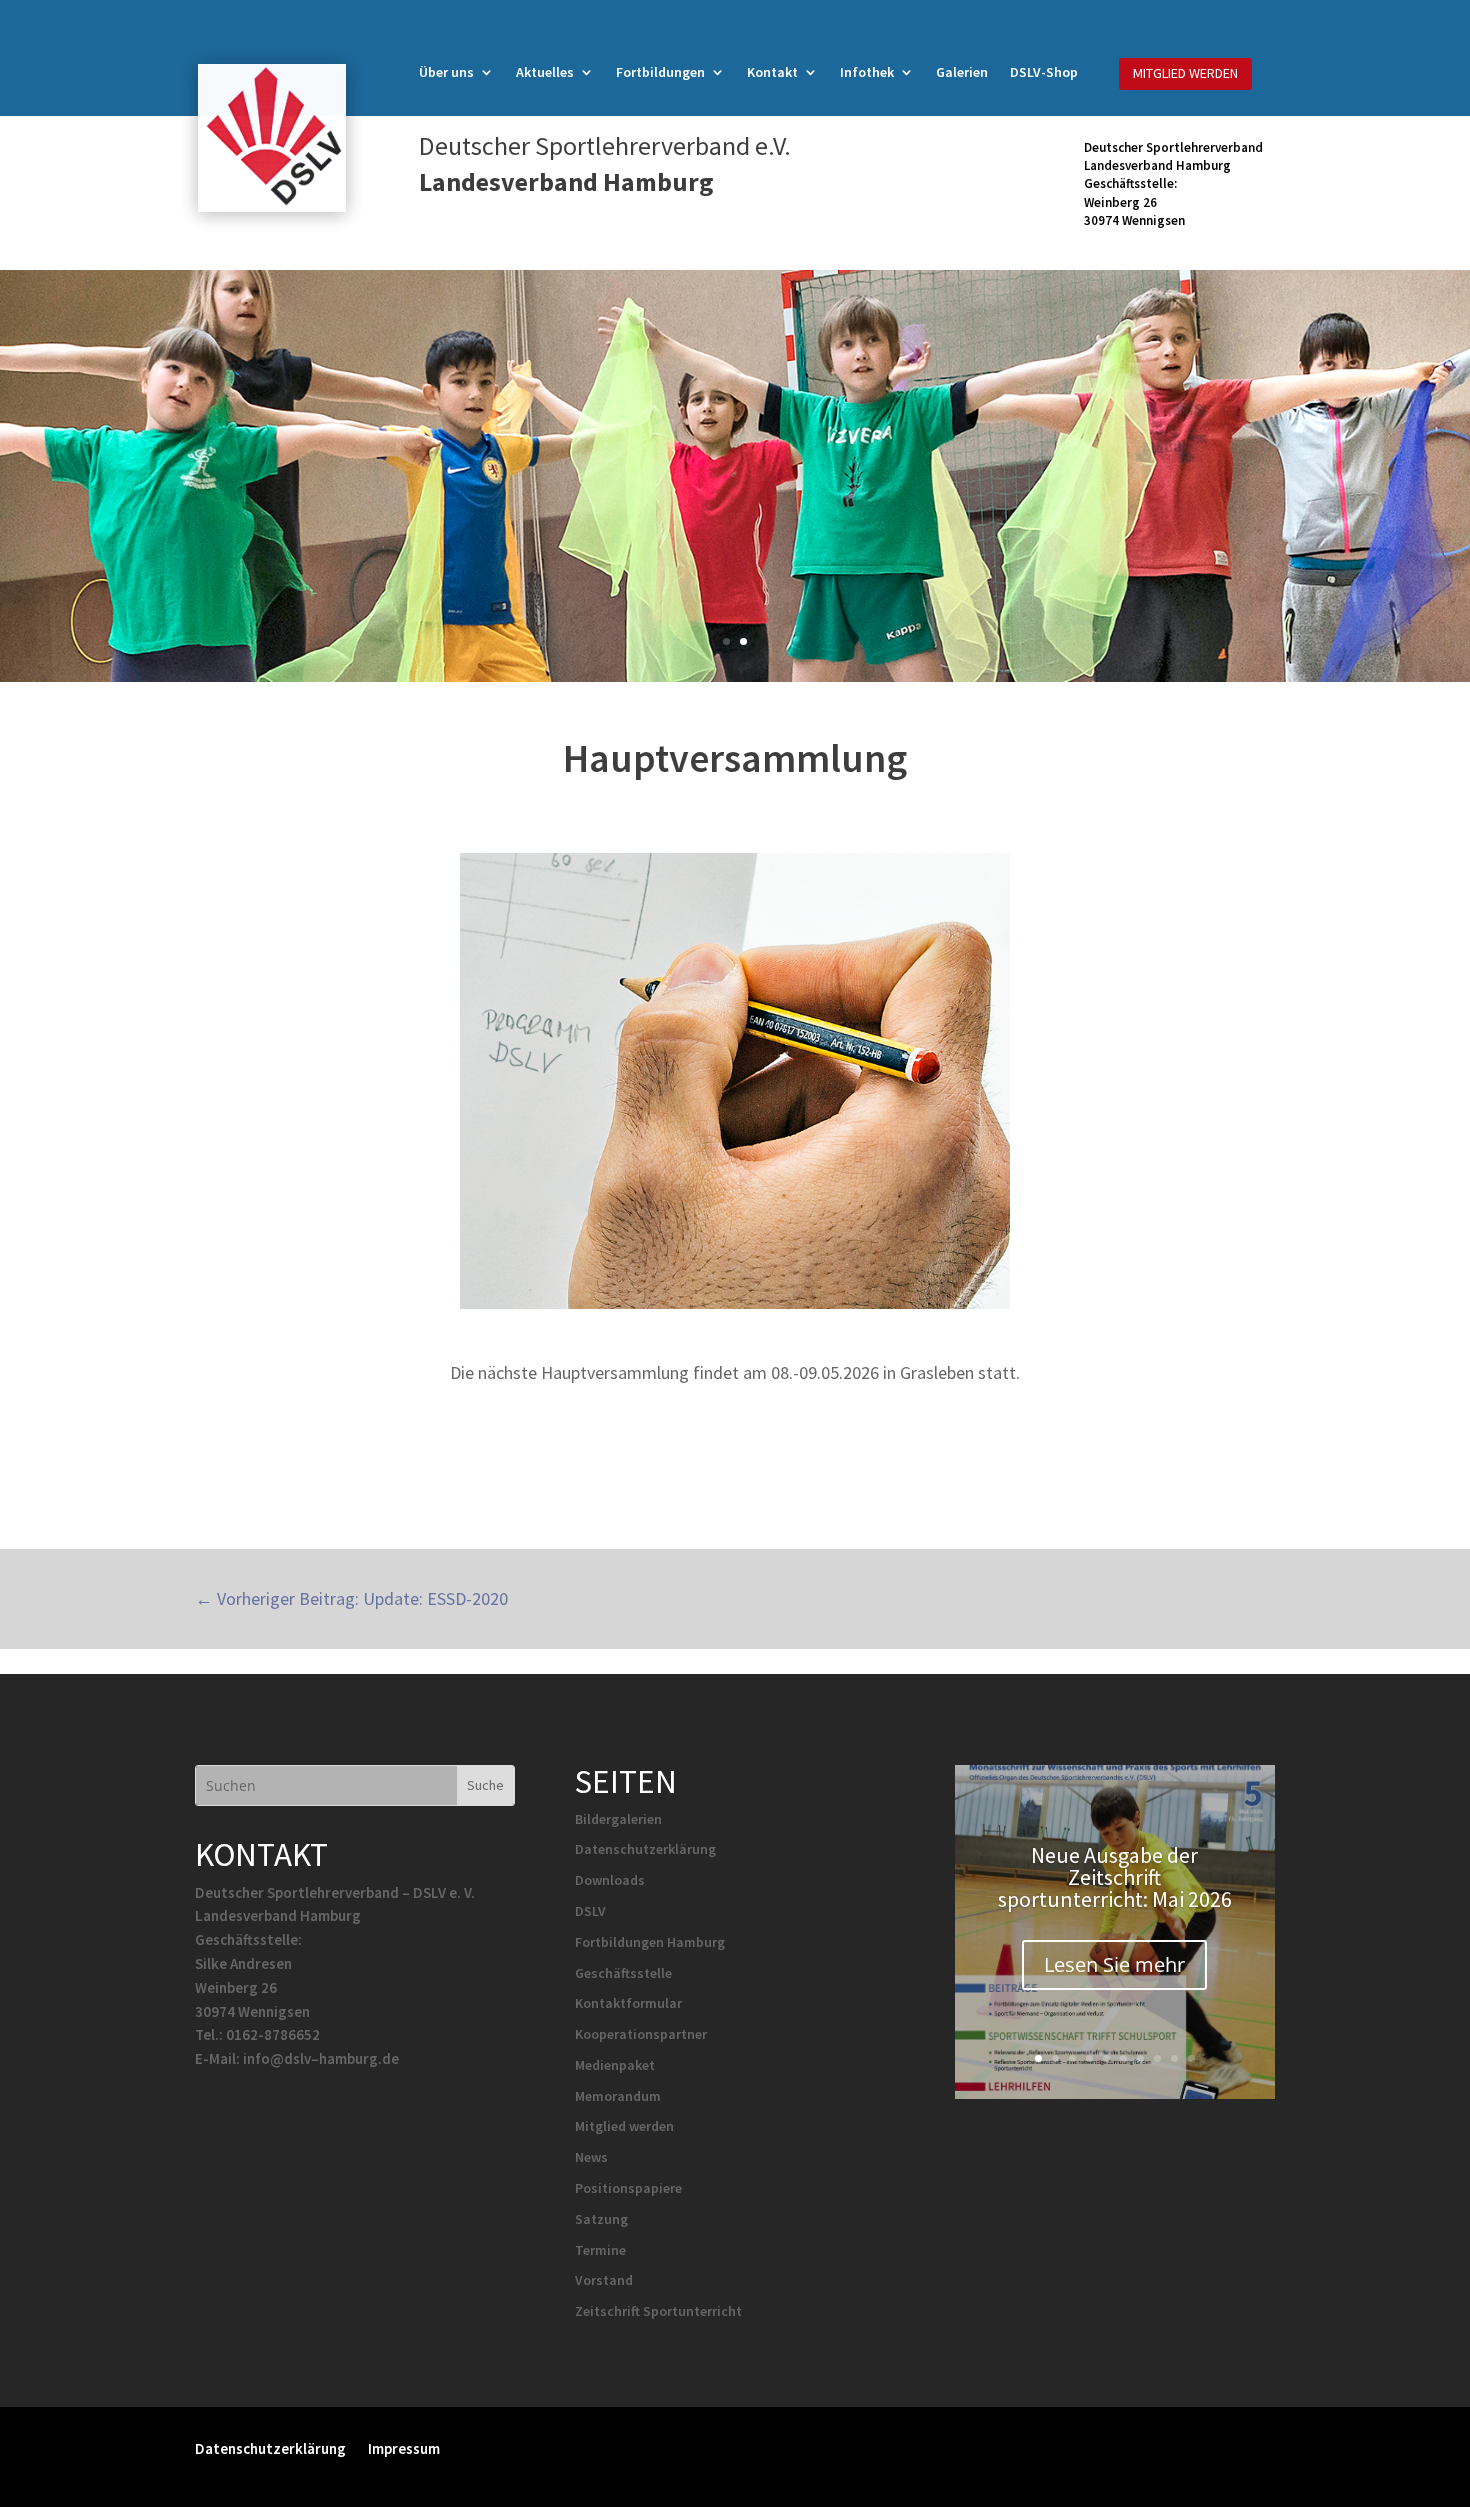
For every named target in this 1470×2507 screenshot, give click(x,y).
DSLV (590, 1911)
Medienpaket (615, 2065)
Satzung (601, 2219)
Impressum (404, 2447)
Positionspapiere (628, 2188)
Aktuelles (545, 73)
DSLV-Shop (1044, 73)
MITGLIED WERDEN (1185, 73)
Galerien (962, 73)
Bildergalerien (618, 1819)
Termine (600, 2250)
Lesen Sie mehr (1114, 1964)
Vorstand (604, 2280)
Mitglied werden (624, 2126)
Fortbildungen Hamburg (650, 1942)
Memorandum (618, 2096)
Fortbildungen (660, 73)
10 (1191, 2058)
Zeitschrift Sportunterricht (658, 2311)
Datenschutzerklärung (645, 1849)
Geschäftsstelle (623, 1973)
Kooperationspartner (641, 2034)
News (591, 2157)
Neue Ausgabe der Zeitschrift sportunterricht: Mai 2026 (1115, 1877)
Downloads (610, 1880)
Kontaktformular (628, 2003)
